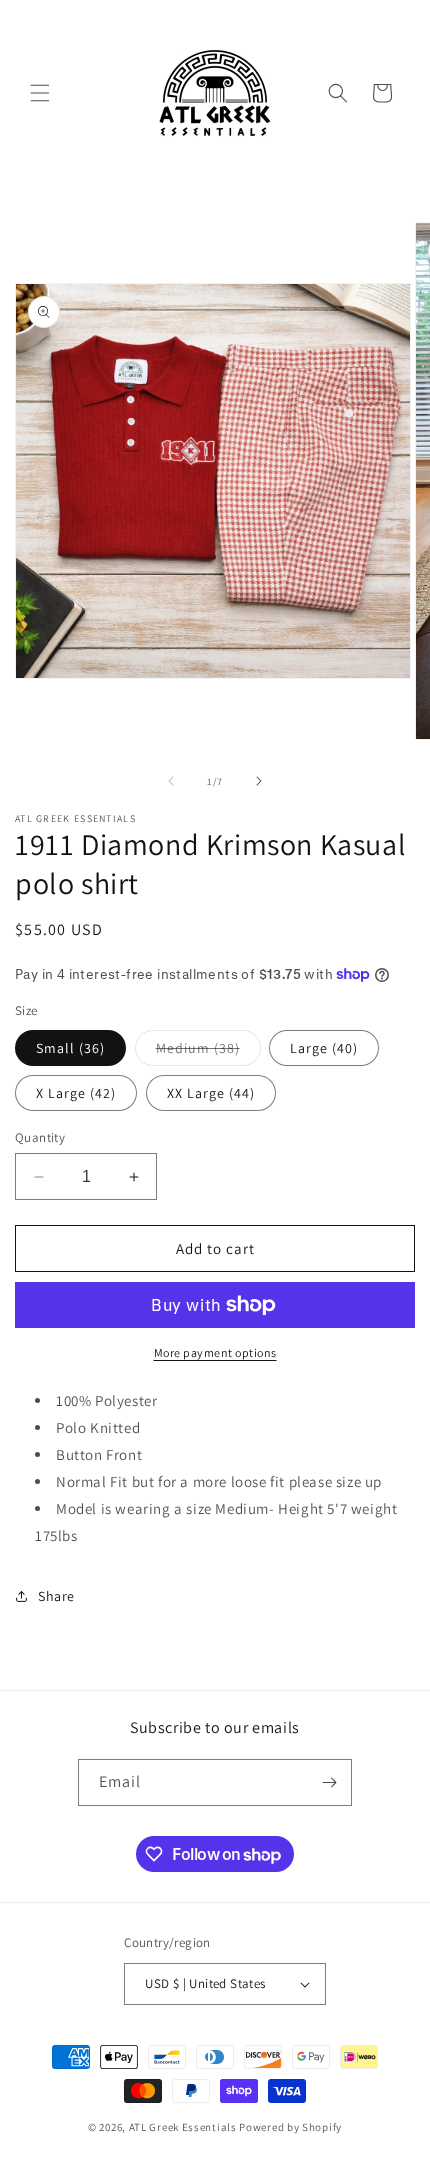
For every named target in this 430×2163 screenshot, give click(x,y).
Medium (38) (208, 1052)
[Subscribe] (329, 1782)
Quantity (40, 1137)
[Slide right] (259, 781)
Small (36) (70, 1048)
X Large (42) (76, 1093)
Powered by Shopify (290, 2127)
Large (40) (324, 1048)
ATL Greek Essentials (183, 2127)
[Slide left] (171, 781)
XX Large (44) (211, 1093)
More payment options (215, 1352)
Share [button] (56, 1596)
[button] (40, 93)
